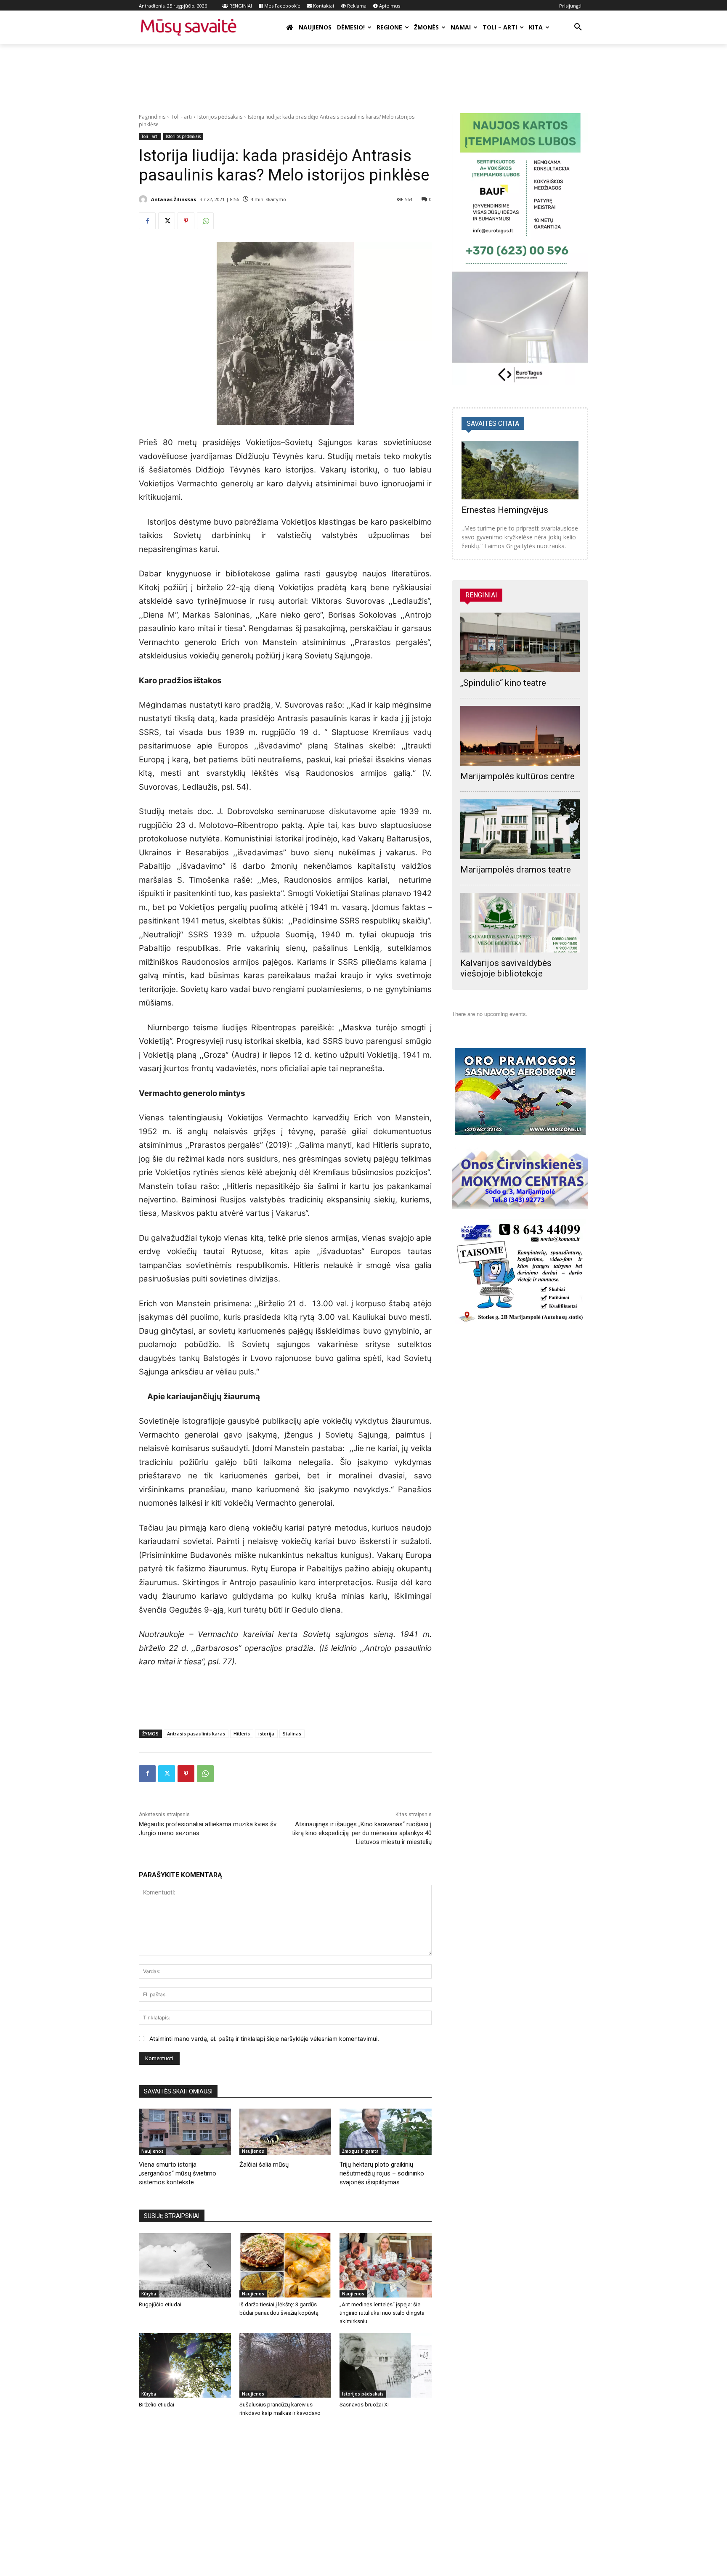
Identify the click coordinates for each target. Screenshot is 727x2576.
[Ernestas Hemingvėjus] (520, 470)
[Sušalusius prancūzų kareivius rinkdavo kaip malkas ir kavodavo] (285, 2365)
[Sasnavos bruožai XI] (386, 2365)
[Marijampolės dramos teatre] (520, 829)
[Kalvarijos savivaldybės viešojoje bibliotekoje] (520, 923)
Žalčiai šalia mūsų (264, 2165)
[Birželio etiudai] (185, 2365)
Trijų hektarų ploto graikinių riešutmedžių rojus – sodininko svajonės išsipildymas (382, 2173)
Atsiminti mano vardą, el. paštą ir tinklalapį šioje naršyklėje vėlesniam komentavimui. (264, 2039)
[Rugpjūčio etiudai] (185, 2265)
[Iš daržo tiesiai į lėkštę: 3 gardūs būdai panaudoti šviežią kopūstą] (285, 2265)
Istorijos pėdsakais (220, 117)
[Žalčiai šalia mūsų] (285, 2132)
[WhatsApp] (205, 221)
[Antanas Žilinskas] (144, 199)
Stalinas (292, 1734)
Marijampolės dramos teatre (516, 870)
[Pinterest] (186, 221)
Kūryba (149, 2294)
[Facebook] (147, 221)
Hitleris (242, 1734)
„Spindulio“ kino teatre (503, 683)
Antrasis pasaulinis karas (196, 1734)
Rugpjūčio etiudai (160, 2304)
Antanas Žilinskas (174, 199)
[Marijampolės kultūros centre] (520, 736)
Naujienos (153, 2151)
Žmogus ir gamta (360, 2151)
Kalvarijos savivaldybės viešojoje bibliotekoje (506, 968)
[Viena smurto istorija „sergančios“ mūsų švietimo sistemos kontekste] (185, 2132)
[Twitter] (167, 221)
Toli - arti (181, 117)
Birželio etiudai (157, 2405)
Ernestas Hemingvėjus (505, 510)
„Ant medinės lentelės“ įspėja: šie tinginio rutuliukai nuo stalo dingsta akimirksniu (382, 2313)
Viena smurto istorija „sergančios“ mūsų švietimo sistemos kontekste (178, 2173)
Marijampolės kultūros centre (517, 776)
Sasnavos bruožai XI (364, 2405)
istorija (266, 1734)
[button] (578, 27)
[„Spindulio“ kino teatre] (520, 642)
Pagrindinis (152, 117)
